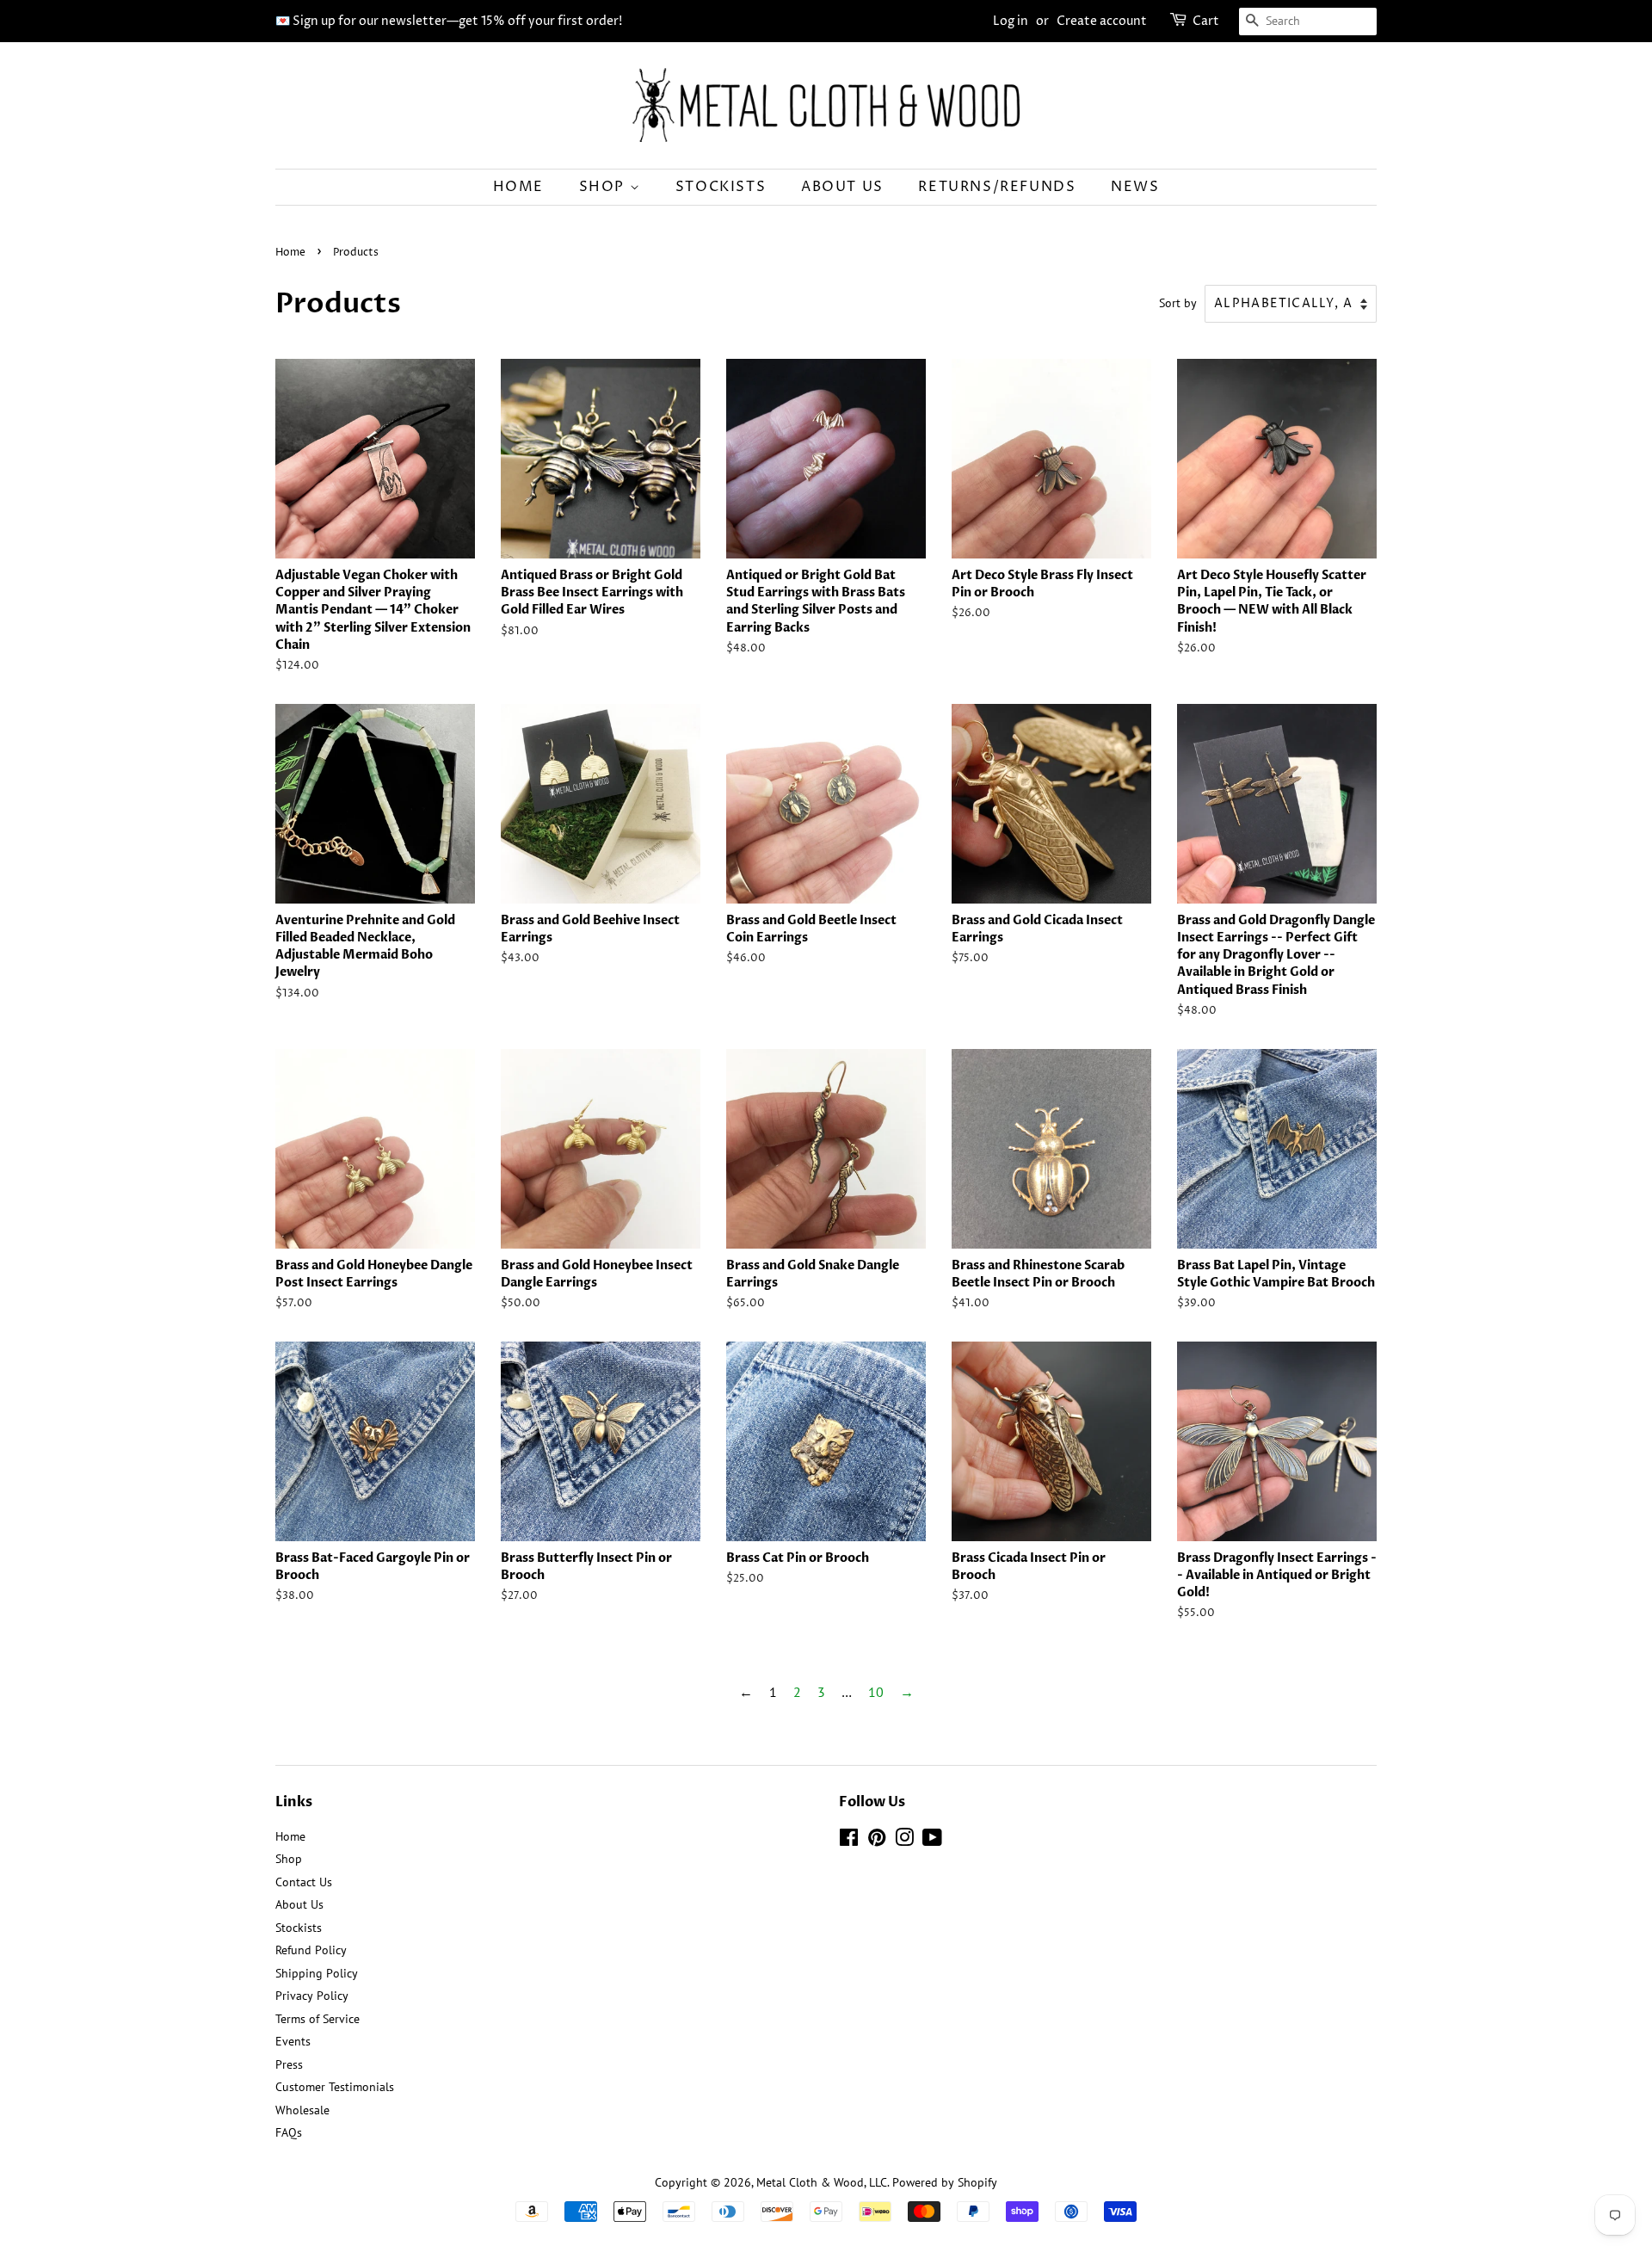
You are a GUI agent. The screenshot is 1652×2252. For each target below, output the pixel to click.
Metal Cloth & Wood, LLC (822, 2182)
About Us (842, 187)
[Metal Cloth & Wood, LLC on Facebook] (849, 1841)
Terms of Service (317, 2019)
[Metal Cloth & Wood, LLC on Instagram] (904, 1841)
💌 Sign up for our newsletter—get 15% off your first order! (449, 21)
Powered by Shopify (945, 2182)
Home (518, 187)
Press (289, 2064)
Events (293, 2041)
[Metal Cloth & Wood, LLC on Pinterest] (877, 1841)
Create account (1102, 21)
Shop (604, 187)
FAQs (289, 2132)
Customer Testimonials (335, 2087)
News (1135, 187)
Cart (1206, 21)
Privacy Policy (312, 1996)
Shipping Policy (317, 1973)
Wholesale (302, 2110)
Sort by (1178, 302)
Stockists (721, 187)
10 (876, 1692)
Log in (1011, 21)
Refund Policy (311, 1950)
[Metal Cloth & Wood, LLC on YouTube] (932, 1841)
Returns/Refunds (997, 187)
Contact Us (304, 1882)
